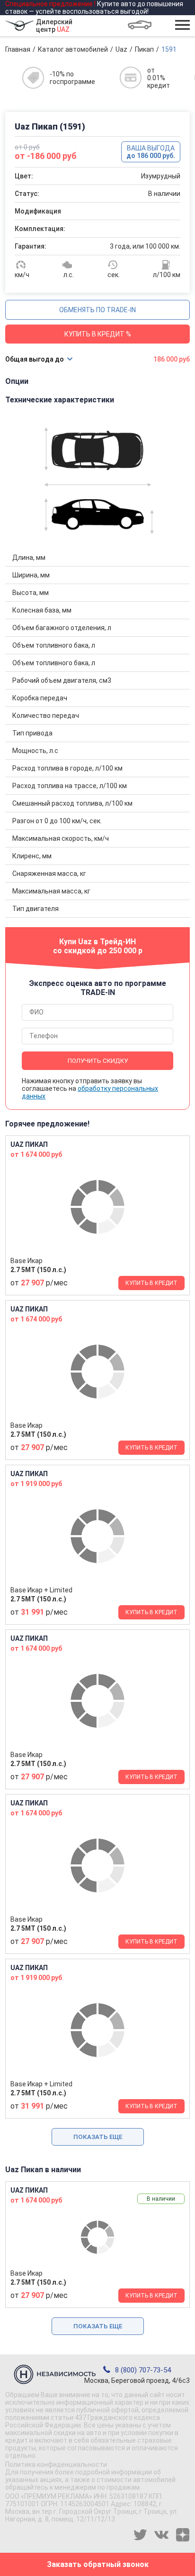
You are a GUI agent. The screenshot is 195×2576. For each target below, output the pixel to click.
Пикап (144, 49)
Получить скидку (98, 1061)
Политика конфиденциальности (56, 2464)
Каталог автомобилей (73, 49)
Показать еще (98, 2137)
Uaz (121, 49)
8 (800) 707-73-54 (143, 2370)
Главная (18, 49)
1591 (169, 49)
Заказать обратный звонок (98, 2564)
